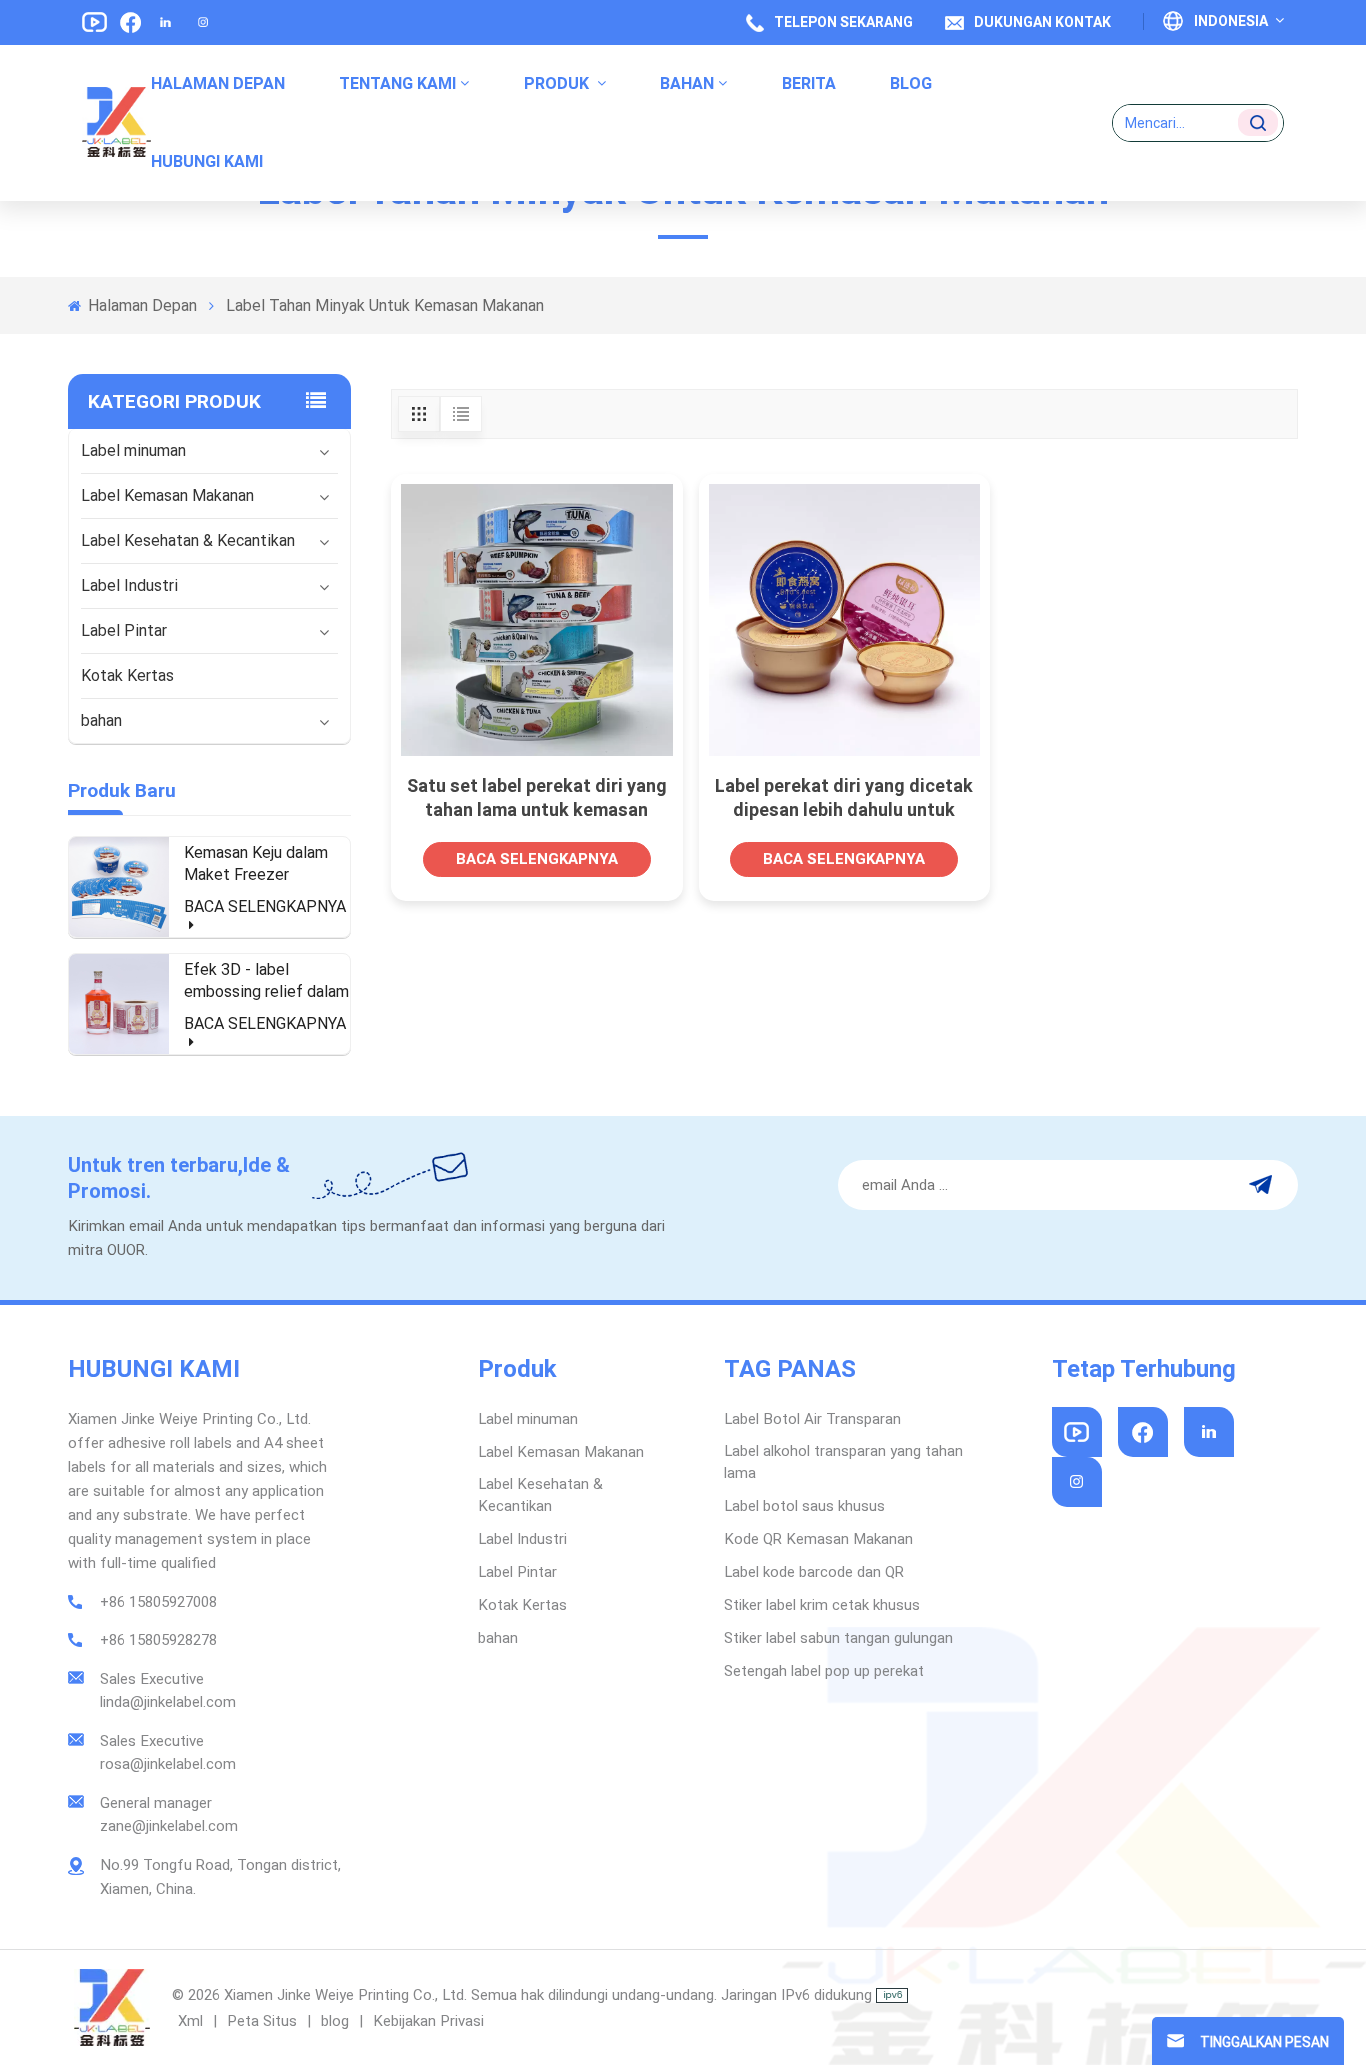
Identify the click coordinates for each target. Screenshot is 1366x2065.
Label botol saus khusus (804, 1506)
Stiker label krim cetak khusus (822, 1605)
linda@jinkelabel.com (168, 1702)
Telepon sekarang (843, 22)
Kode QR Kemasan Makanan (818, 1539)
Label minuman (133, 450)
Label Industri (129, 585)
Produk (558, 83)
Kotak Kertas (127, 675)
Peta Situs (264, 2021)
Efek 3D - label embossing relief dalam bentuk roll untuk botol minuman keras (266, 981)
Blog (911, 83)
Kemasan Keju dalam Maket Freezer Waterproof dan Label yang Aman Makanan (261, 864)
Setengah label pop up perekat (824, 1671)
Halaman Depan (218, 83)
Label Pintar (124, 630)
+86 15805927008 (158, 1602)
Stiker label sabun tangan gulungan (838, 1638)
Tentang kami (397, 83)
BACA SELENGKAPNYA (265, 906)
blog (337, 2021)
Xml (190, 2021)
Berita (809, 83)
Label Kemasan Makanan (167, 495)
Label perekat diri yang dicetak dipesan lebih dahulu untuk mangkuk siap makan (844, 798)
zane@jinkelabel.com (169, 1826)
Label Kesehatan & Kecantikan (188, 540)
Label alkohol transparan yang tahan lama (843, 1462)
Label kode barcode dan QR (814, 1572)
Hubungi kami (207, 161)
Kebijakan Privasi (428, 2021)
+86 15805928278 (158, 1640)
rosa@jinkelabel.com (168, 1764)
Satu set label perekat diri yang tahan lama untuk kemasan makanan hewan (537, 798)
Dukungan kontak (1042, 22)
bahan (687, 83)
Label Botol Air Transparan (812, 1419)
